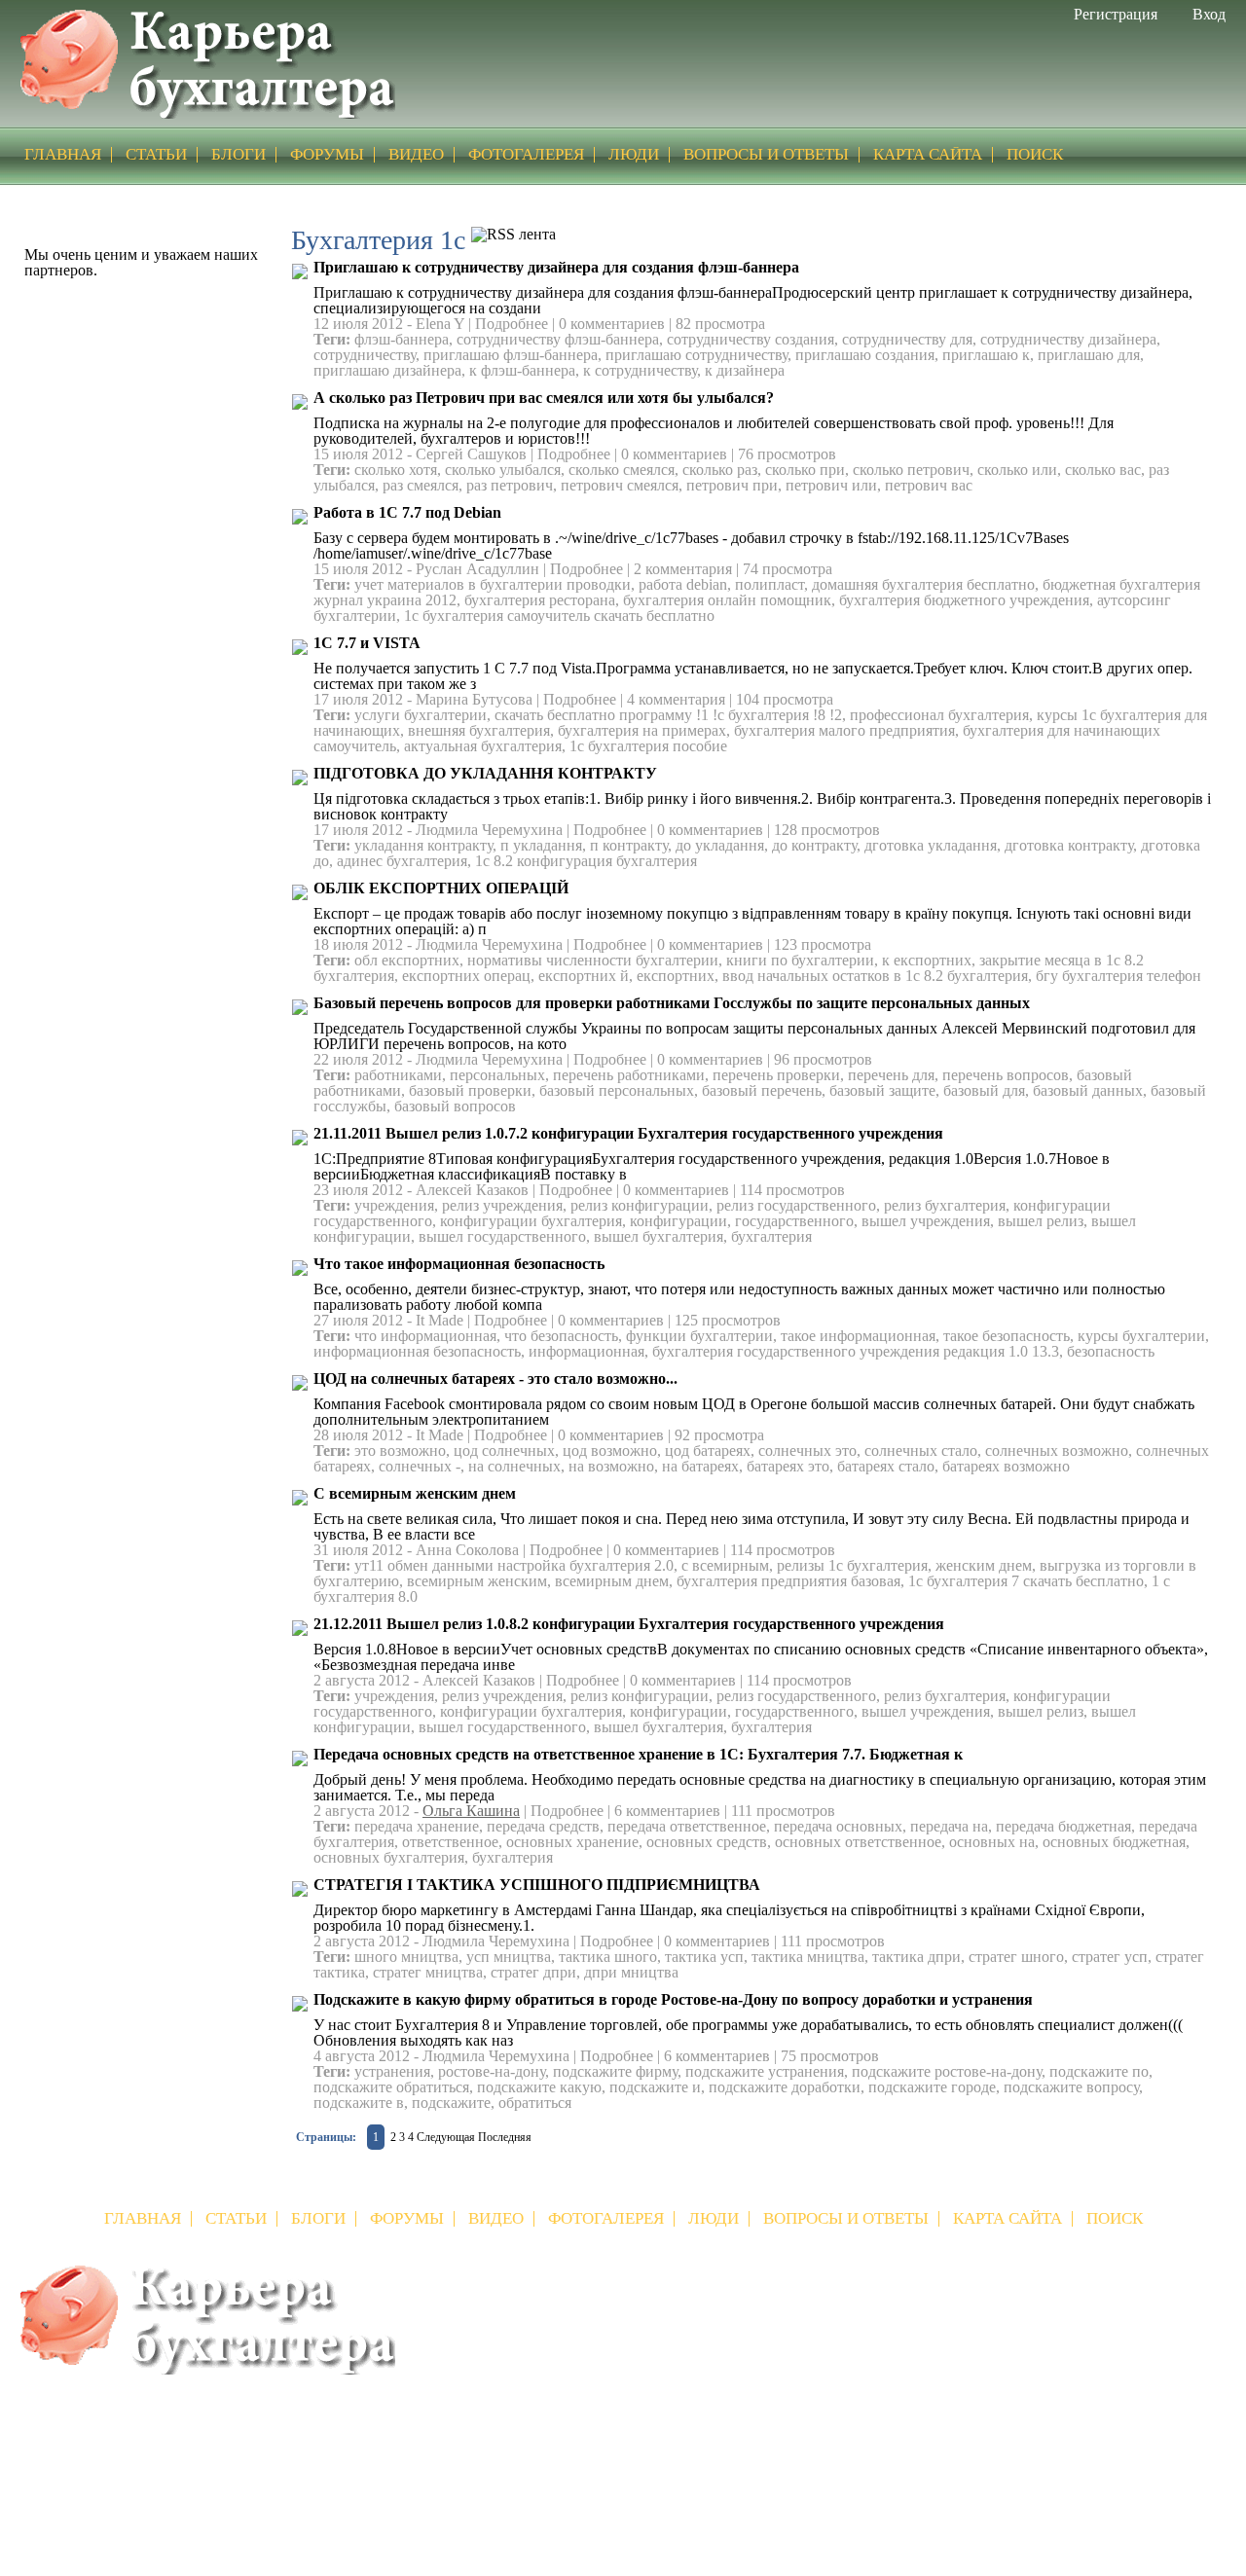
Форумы (327, 155)
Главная (317, 199)
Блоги (238, 155)
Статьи (156, 155)
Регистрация (1116, 14)
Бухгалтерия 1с (409, 199)
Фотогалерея (526, 155)
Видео (416, 155)
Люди (634, 155)
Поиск (1035, 155)
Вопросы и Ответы (766, 155)
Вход (1209, 14)
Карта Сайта (928, 155)
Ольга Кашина (471, 1811)
